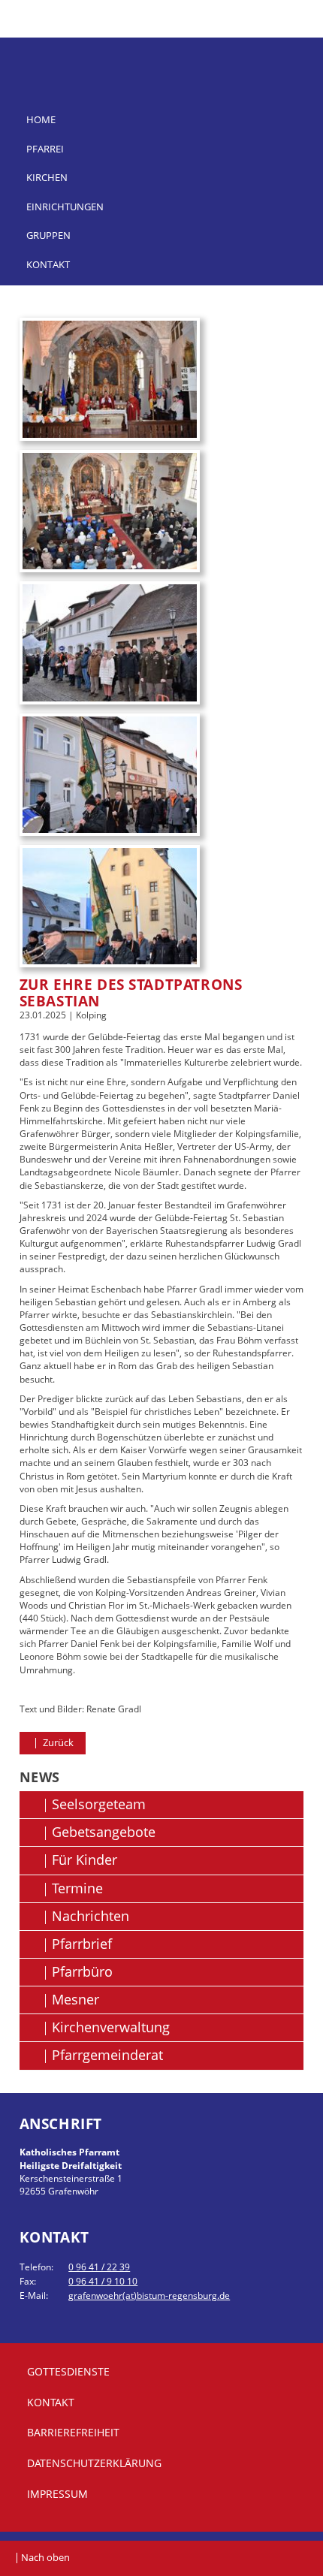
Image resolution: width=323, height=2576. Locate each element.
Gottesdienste (68, 2371)
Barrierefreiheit (73, 2432)
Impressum (57, 2494)
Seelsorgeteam (99, 1804)
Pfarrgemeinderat (107, 2055)
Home (41, 119)
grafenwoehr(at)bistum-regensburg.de (149, 2295)
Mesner (75, 1999)
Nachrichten (91, 1916)
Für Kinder (85, 1860)
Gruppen (48, 235)
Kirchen (47, 177)
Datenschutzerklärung (94, 2463)
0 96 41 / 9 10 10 (103, 2281)
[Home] (162, 54)
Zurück (57, 1742)
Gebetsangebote (104, 1832)
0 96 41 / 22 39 (99, 2267)
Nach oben (45, 2557)
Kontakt (48, 264)
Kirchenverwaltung (111, 2027)
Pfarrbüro (82, 1971)
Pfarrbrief (82, 1944)
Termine (77, 1888)
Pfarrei (45, 149)
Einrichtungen (65, 207)
